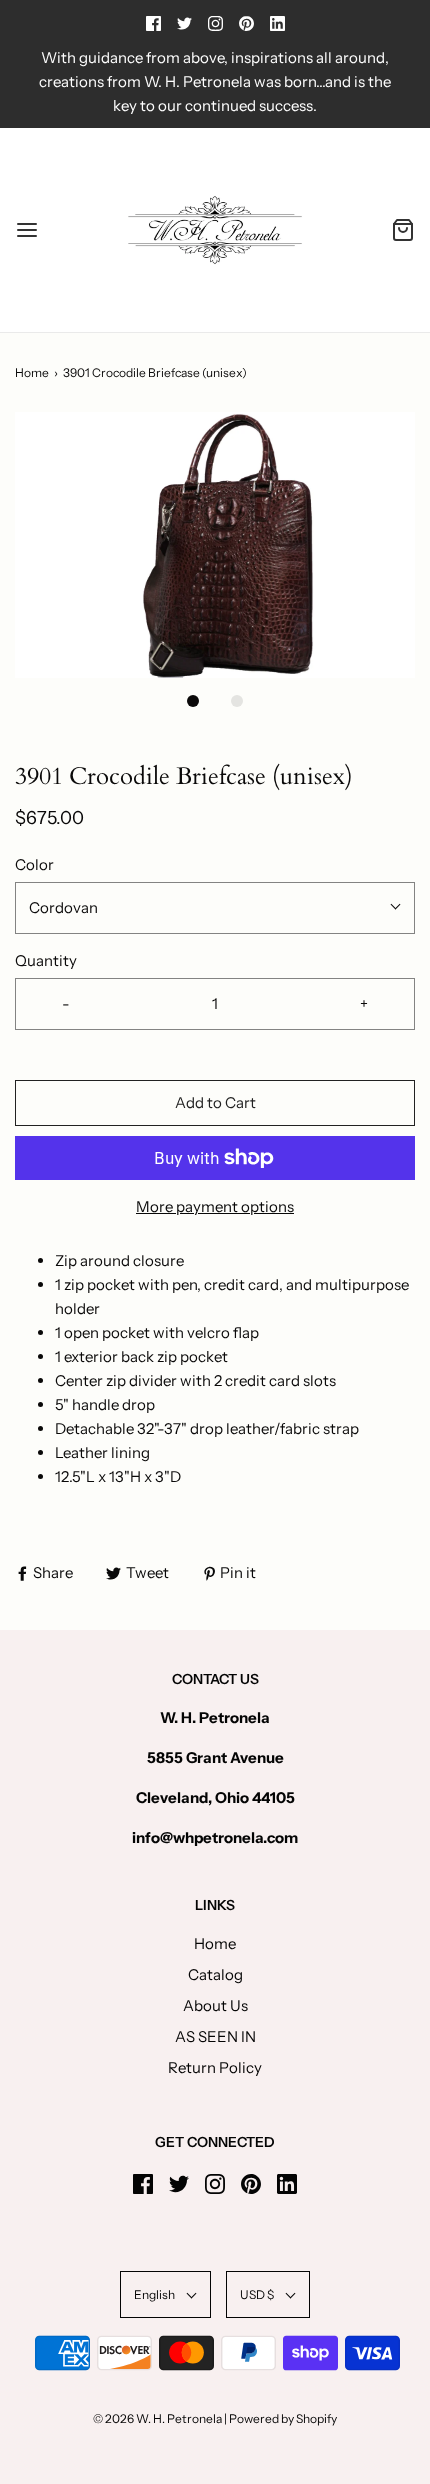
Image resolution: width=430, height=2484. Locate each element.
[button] (215, 545)
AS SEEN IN (215, 2036)
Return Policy (215, 2067)
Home (32, 372)
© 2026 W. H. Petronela (157, 2418)
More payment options (215, 1206)
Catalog (215, 1974)
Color (34, 864)
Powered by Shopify (283, 2418)
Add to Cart (215, 1102)
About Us (215, 2005)
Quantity (46, 960)
